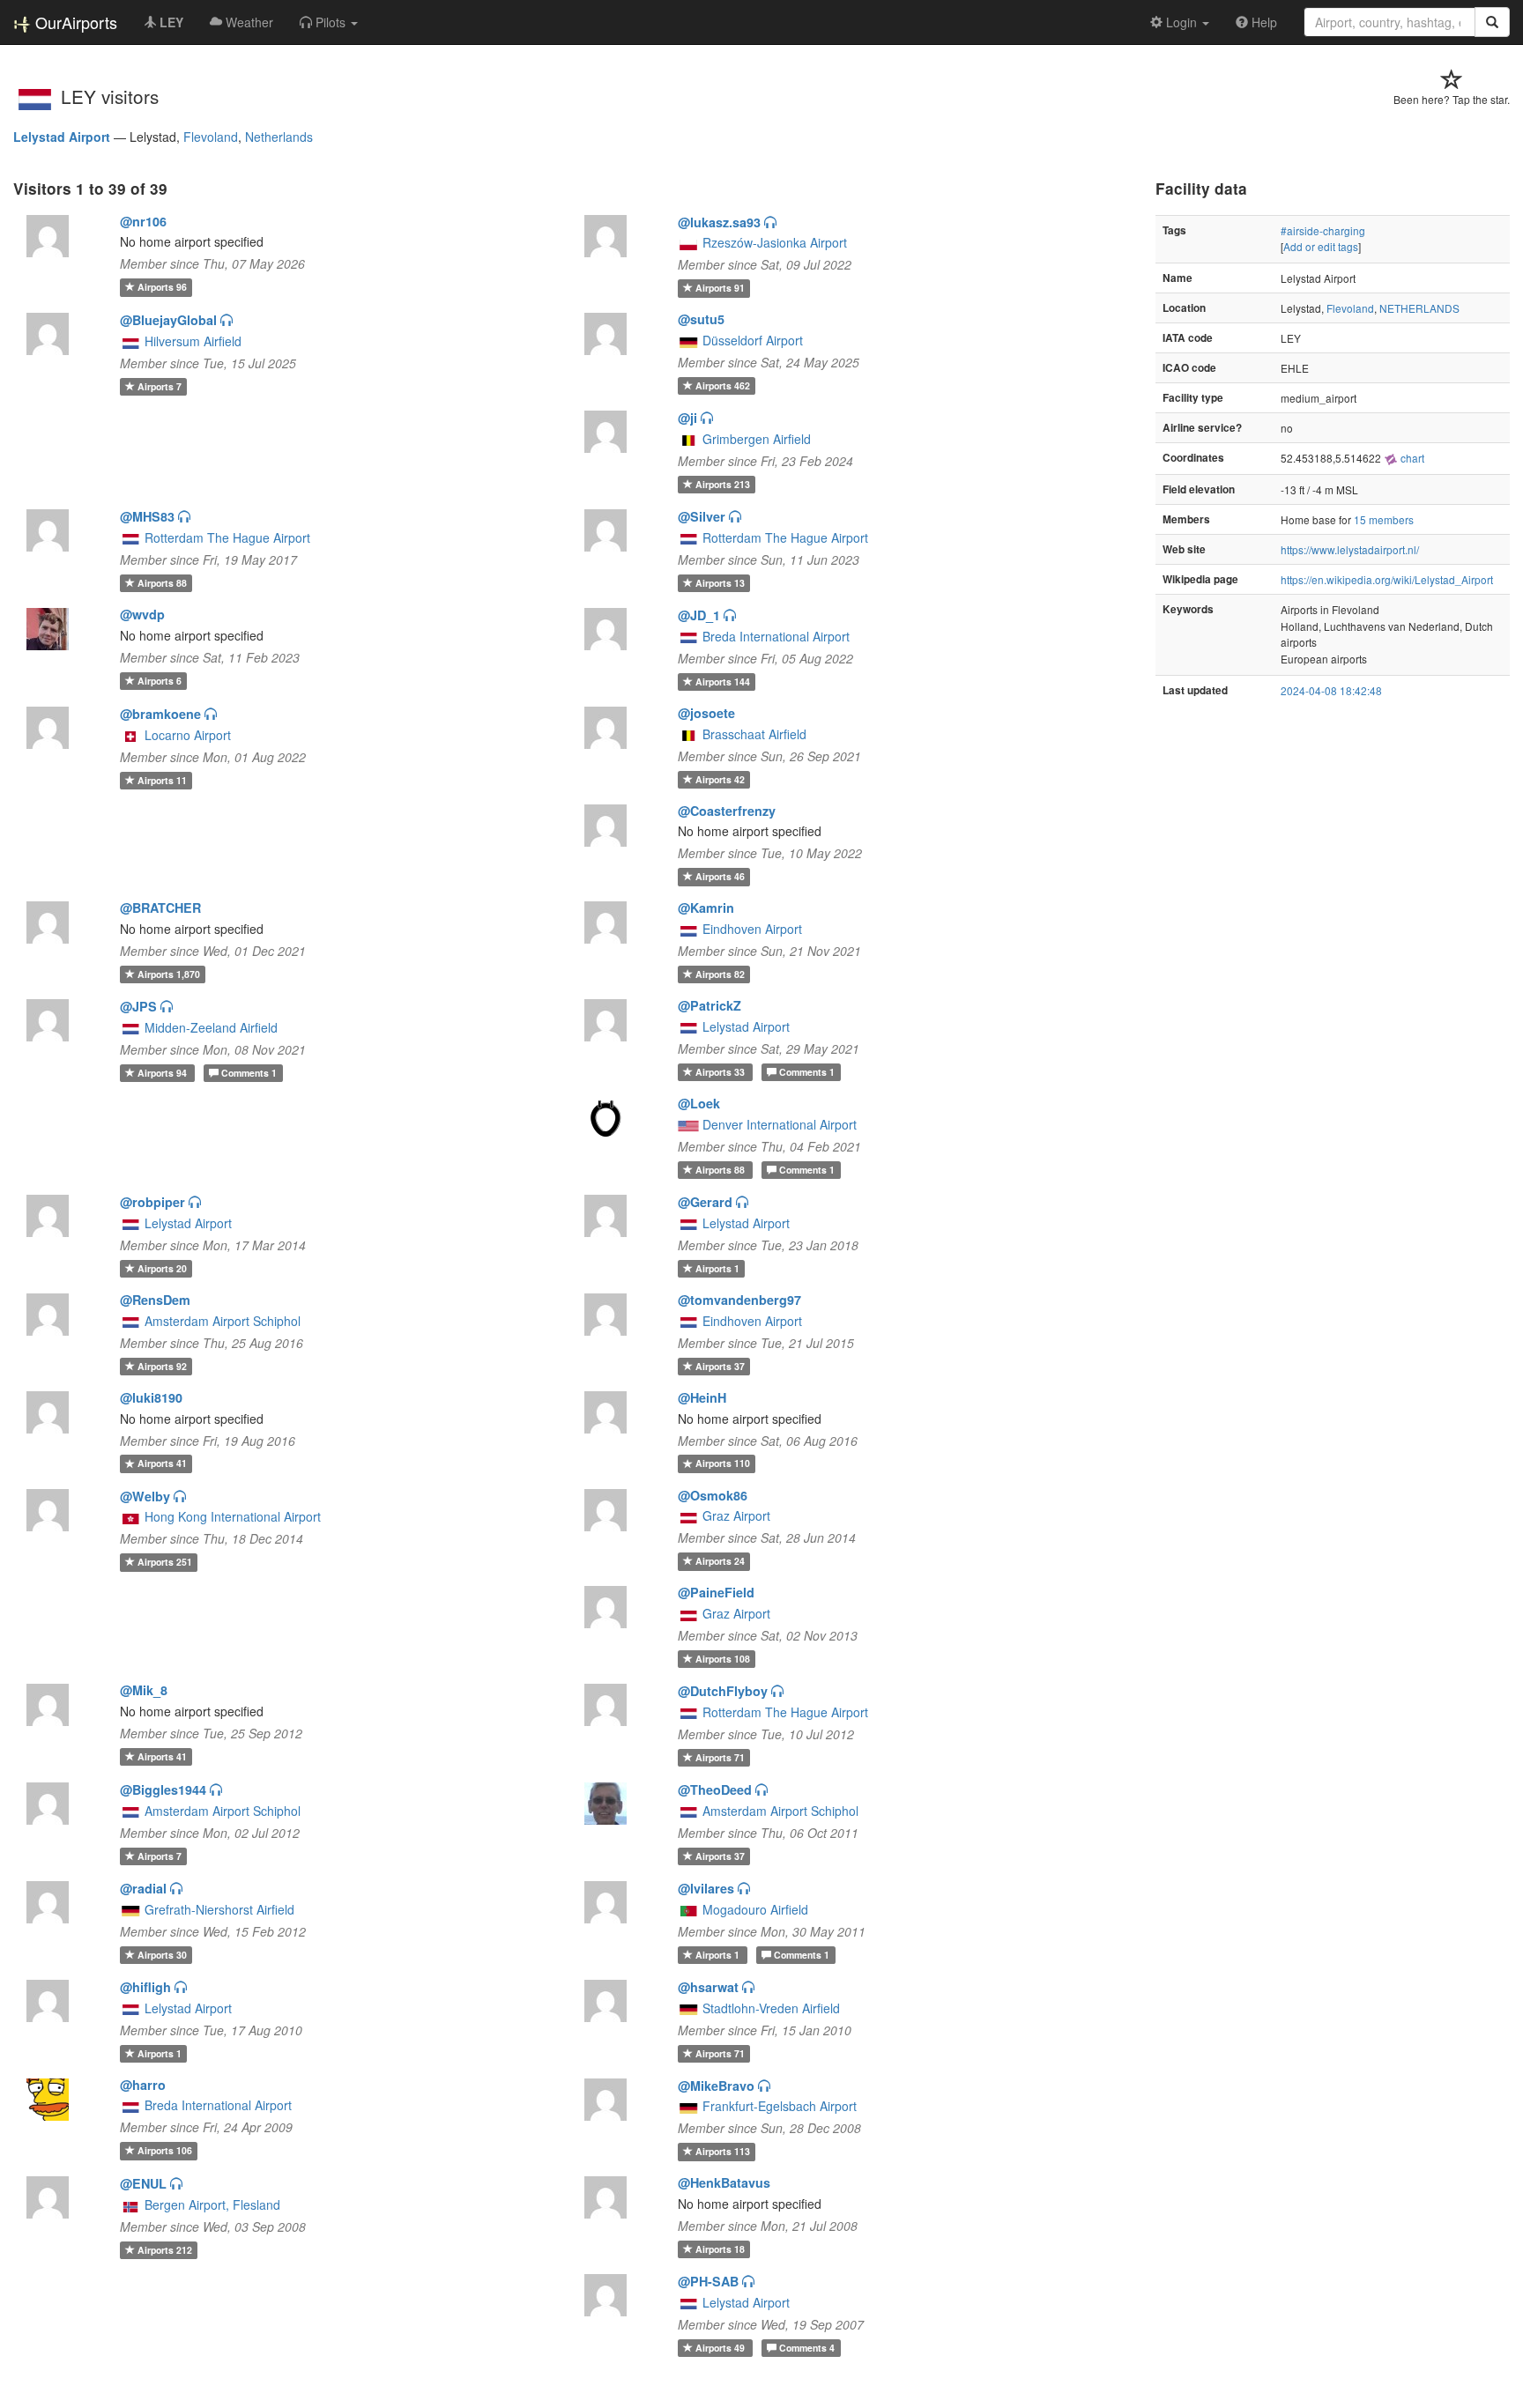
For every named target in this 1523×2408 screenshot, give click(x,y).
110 (723, 1464)
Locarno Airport (188, 735)
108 (723, 1659)
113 (723, 2151)
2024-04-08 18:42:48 (1331, 690)
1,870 (169, 974)
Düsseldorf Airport (753, 340)
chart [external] (1411, 458)
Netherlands (279, 137)
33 (721, 1072)
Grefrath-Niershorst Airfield (219, 1909)
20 (162, 1268)
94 (163, 1073)
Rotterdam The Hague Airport (227, 537)
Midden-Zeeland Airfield (211, 1027)
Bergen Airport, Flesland (212, 2204)
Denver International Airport (780, 1124)
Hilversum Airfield (193, 341)
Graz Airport (736, 1515)
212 (165, 2250)
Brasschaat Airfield (754, 734)
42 (720, 779)
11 (162, 780)
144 (723, 682)
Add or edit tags (1321, 246)
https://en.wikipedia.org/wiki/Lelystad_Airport (1387, 579)
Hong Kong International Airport (233, 1516)
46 (720, 876)
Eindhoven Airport (752, 929)
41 (162, 1464)
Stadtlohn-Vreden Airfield (771, 2008)
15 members (1384, 519)
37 (720, 1366)
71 (720, 1757)
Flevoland (211, 137)
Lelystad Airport (62, 137)
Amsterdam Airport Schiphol (223, 1321)
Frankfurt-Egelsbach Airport (780, 2106)
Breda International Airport (776, 636)
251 (165, 1562)
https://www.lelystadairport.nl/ (1350, 549)
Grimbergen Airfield (757, 439)
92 (162, 1366)
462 (723, 385)
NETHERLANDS (1419, 308)
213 (723, 484)
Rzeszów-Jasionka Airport (775, 242)
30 (162, 1955)
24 (720, 1561)
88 (162, 583)
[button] (329, 22)
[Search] (1492, 22)
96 (162, 287)
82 (720, 974)
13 (720, 583)
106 (165, 2150)
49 (721, 2348)
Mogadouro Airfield (755, 1909)
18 (720, 2249)
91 (720, 288)
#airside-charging (1323, 230)
